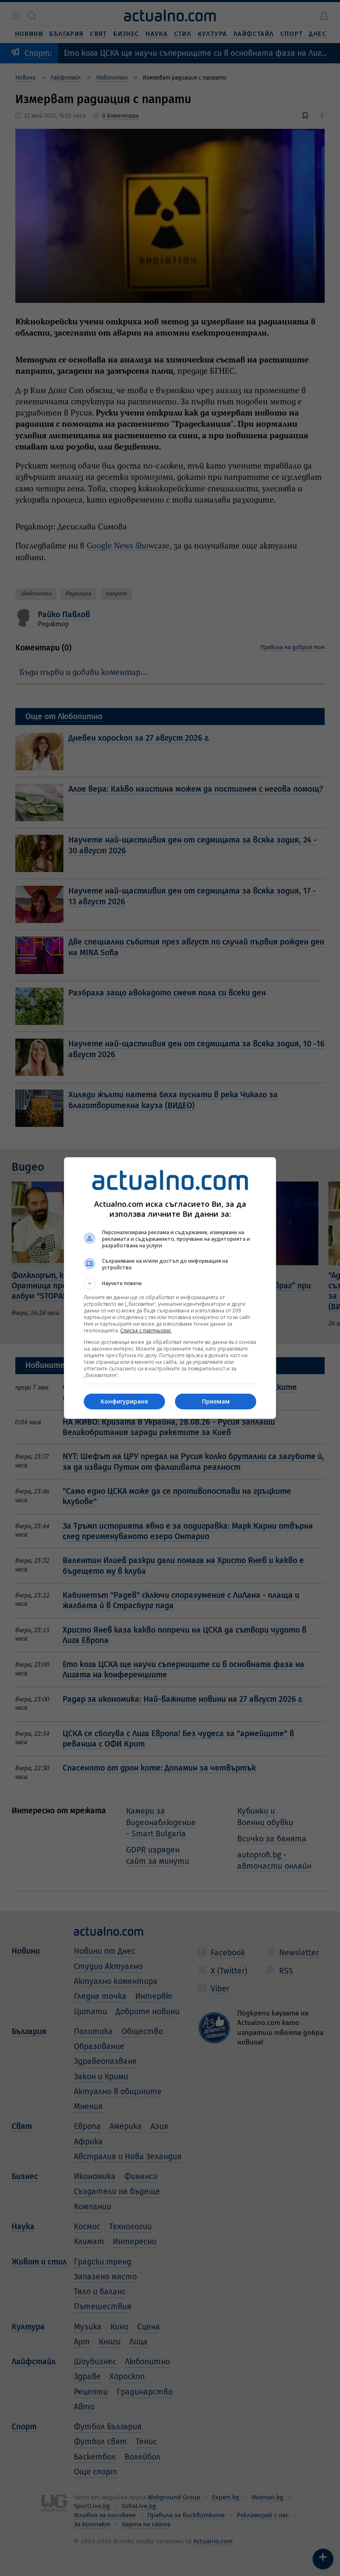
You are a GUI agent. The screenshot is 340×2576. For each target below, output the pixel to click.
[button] (170, 1283)
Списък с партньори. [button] (146, 1330)
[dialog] (170, 1288)
